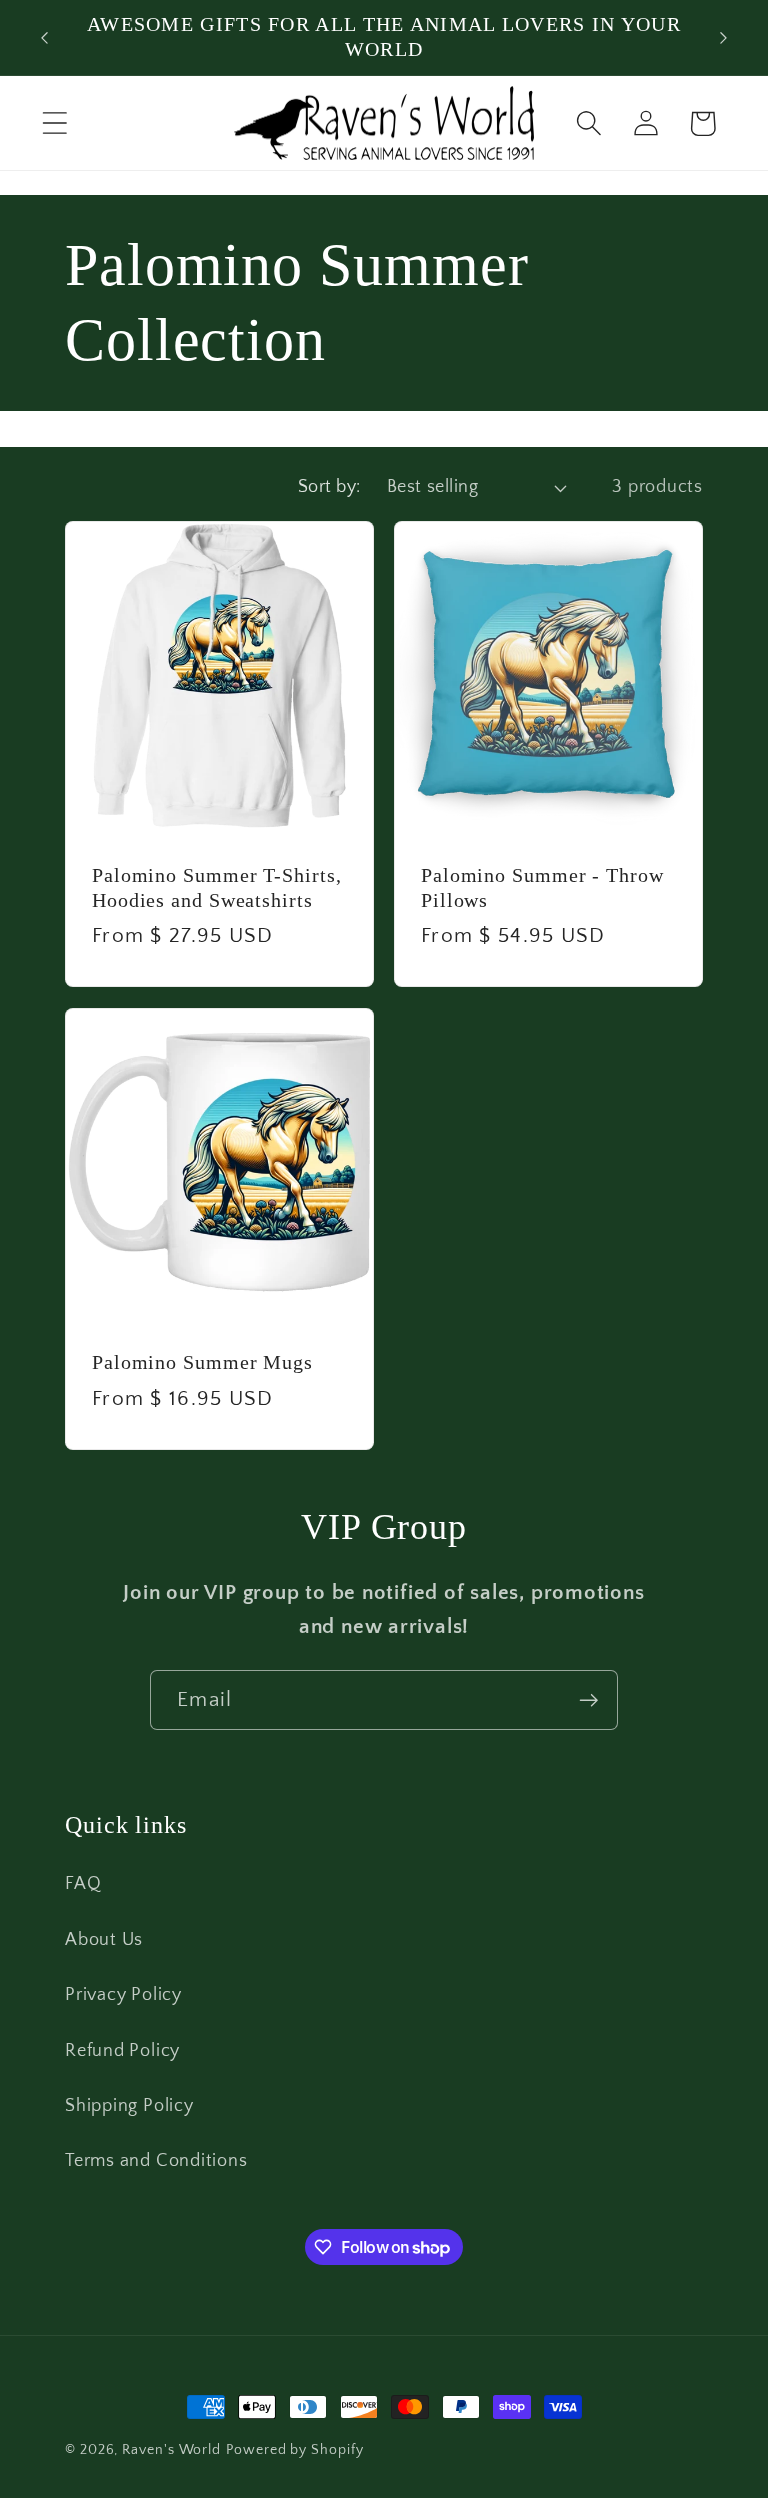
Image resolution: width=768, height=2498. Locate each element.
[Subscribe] (588, 1700)
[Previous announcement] (44, 38)
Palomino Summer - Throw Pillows (542, 888)
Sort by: (329, 487)
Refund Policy (122, 2051)
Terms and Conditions (156, 2161)
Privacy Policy (123, 1995)
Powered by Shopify (294, 2450)
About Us (104, 1940)
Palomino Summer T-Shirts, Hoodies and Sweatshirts (217, 888)
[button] (54, 123)
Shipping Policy (129, 2106)
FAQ (83, 1884)
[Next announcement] (724, 38)
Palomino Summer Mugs (202, 1362)
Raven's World (171, 2450)
